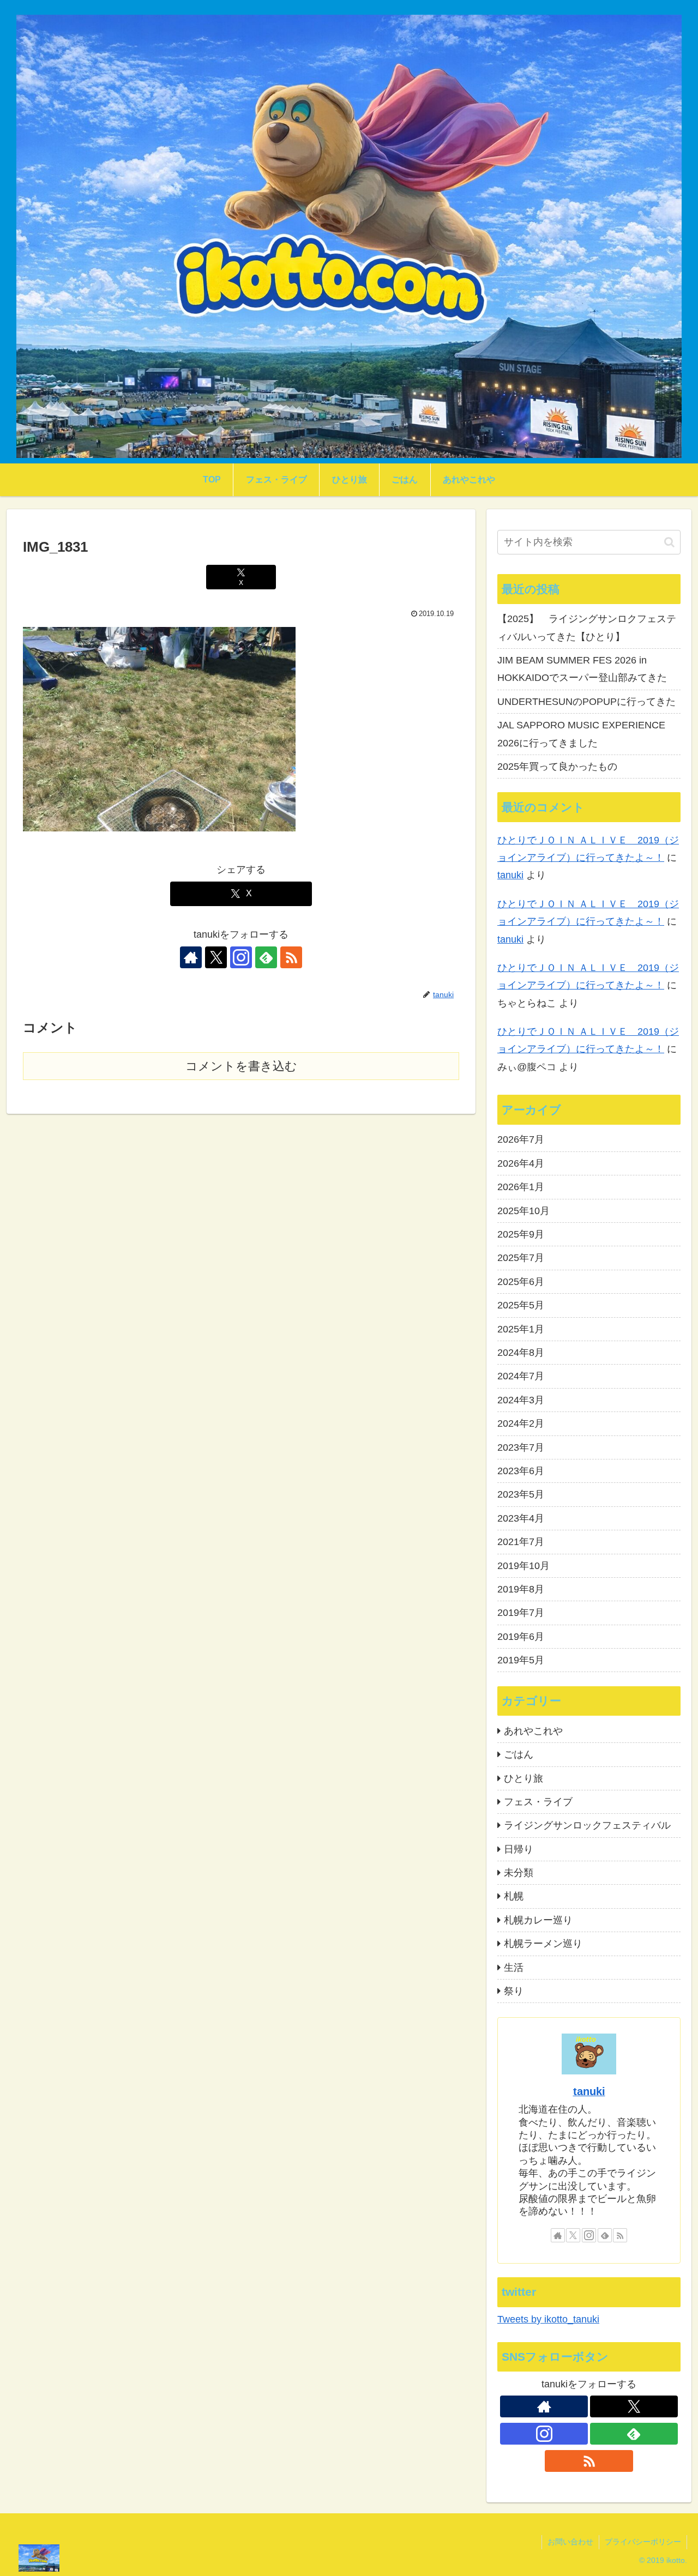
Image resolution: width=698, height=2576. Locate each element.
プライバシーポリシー (643, 2542)
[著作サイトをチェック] (191, 957)
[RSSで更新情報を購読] (291, 957)
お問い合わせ (570, 2542)
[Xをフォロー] (216, 957)
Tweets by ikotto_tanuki (548, 2319)
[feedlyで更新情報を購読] (266, 957)
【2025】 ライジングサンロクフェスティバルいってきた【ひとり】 (587, 628)
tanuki (510, 875)
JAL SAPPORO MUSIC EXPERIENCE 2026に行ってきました (581, 734)
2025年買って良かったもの (557, 767)
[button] (669, 542)
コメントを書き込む (241, 1066)
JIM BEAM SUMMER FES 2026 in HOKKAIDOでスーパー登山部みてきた (582, 669)
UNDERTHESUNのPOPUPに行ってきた (586, 702)
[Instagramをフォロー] (241, 957)
